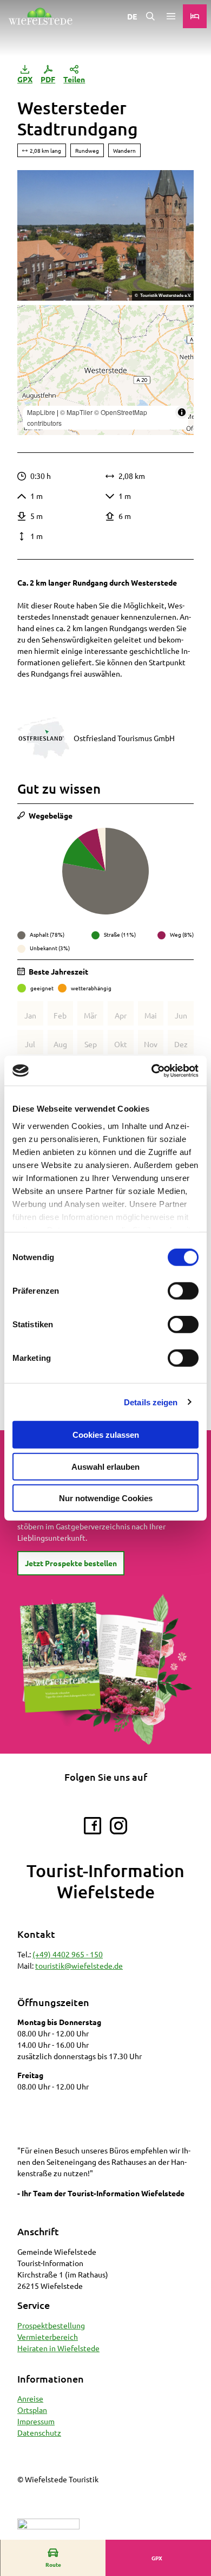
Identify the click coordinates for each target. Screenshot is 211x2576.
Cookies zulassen (106, 1435)
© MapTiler (76, 412)
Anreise (30, 2398)
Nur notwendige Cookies (106, 1498)
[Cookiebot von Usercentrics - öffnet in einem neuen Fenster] (152, 1070)
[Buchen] (195, 16)
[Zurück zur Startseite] (40, 16)
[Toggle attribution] (182, 412)
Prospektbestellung (51, 2325)
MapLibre (41, 412)
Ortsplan (32, 2410)
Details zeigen (151, 1402)
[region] (105, 370)
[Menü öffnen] (171, 16)
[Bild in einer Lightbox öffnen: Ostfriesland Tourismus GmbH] (43, 738)
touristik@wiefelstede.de (79, 1965)
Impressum (36, 2421)
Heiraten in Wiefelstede (58, 2348)
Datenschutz (39, 2432)
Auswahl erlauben (105, 1466)
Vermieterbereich (48, 2337)
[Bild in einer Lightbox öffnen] (105, 235)
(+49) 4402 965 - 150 (68, 1954)
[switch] (183, 1291)
